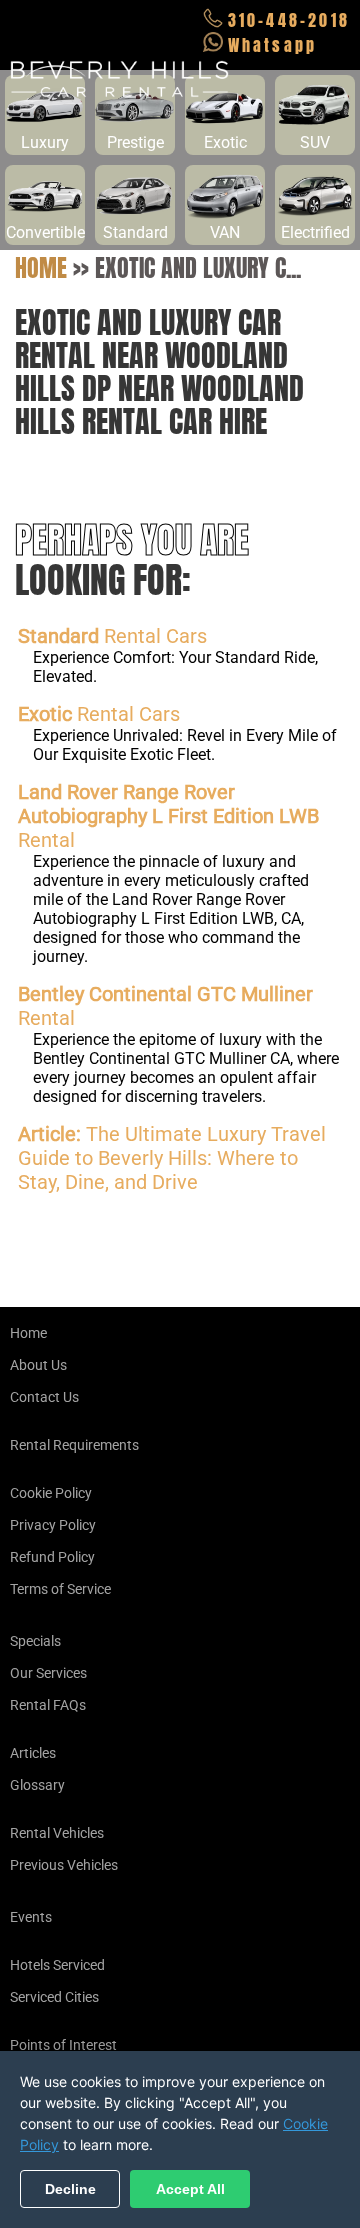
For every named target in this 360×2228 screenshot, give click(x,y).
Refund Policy (52, 1557)
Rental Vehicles (57, 1833)
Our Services (48, 1673)
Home (41, 268)
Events (31, 1917)
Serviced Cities (54, 1997)
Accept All (190, 2189)
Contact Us (44, 1397)
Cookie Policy (51, 1493)
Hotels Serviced (57, 1965)
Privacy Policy (53, 1525)
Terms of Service (60, 1589)
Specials (35, 1641)
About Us (38, 1365)
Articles (33, 1753)
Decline (70, 2189)
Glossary (37, 1785)
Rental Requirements (74, 1445)
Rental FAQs (48, 1705)
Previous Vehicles (64, 1865)
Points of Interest (63, 2045)
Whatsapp (273, 45)
